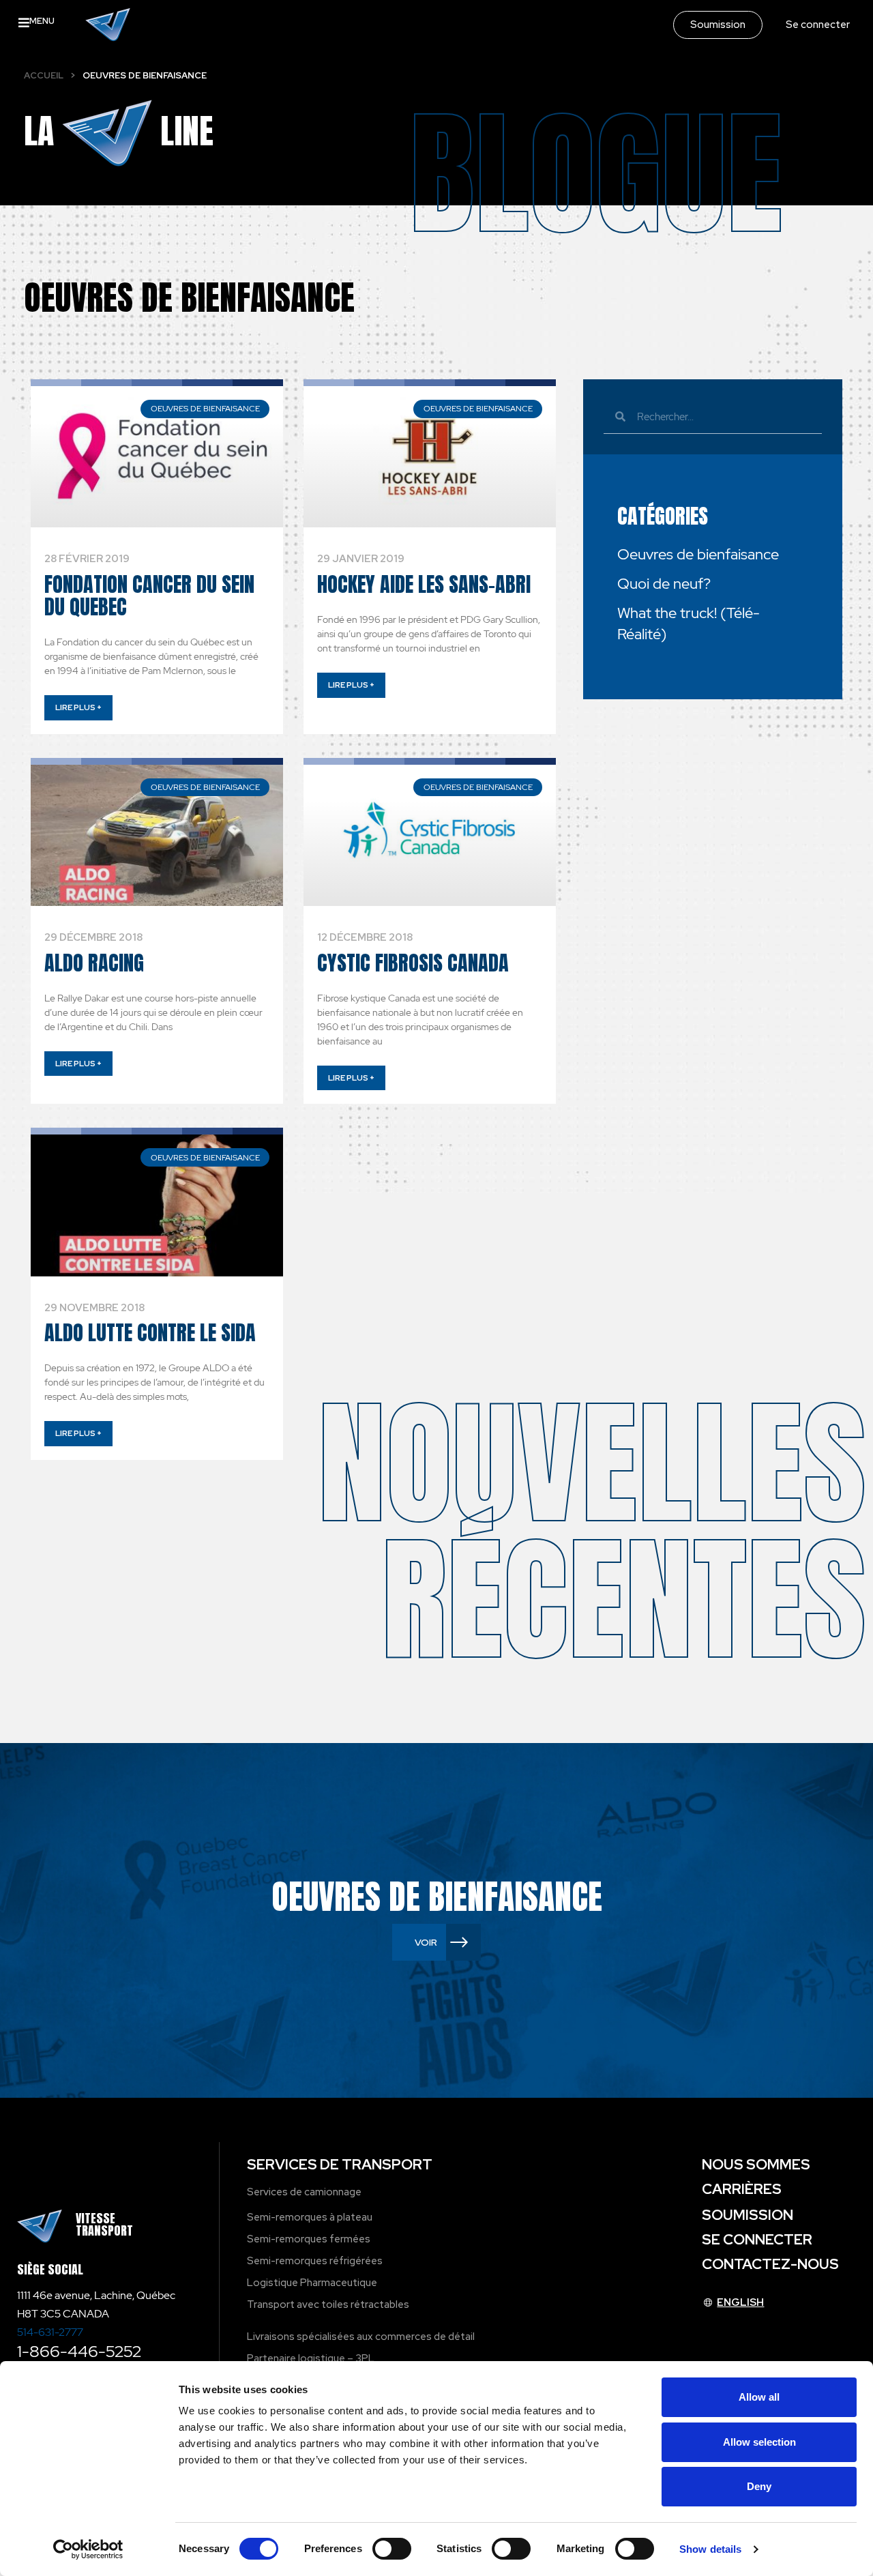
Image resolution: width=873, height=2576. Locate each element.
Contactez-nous (770, 2264)
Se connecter (757, 2239)
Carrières (742, 2189)
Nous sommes (756, 2164)
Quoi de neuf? (664, 584)
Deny (759, 2486)
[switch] (392, 2549)
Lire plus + (78, 707)
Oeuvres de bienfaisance (698, 554)
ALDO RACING (94, 963)
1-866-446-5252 (79, 2351)
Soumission (748, 2215)
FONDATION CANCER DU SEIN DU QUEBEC (149, 596)
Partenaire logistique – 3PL (311, 2358)
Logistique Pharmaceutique (312, 2283)
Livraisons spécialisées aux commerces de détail (361, 2337)
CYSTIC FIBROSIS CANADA (413, 963)
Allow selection (759, 2442)
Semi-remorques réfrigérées (315, 2261)
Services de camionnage (304, 2192)
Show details (710, 2549)
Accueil (44, 75)
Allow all (759, 2397)
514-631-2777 (50, 2332)
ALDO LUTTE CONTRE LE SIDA (150, 1333)
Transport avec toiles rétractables (328, 2304)
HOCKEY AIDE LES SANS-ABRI (424, 584)
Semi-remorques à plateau (310, 2217)
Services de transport (340, 2164)
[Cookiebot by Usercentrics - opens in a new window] (88, 2549)
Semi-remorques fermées (309, 2239)
